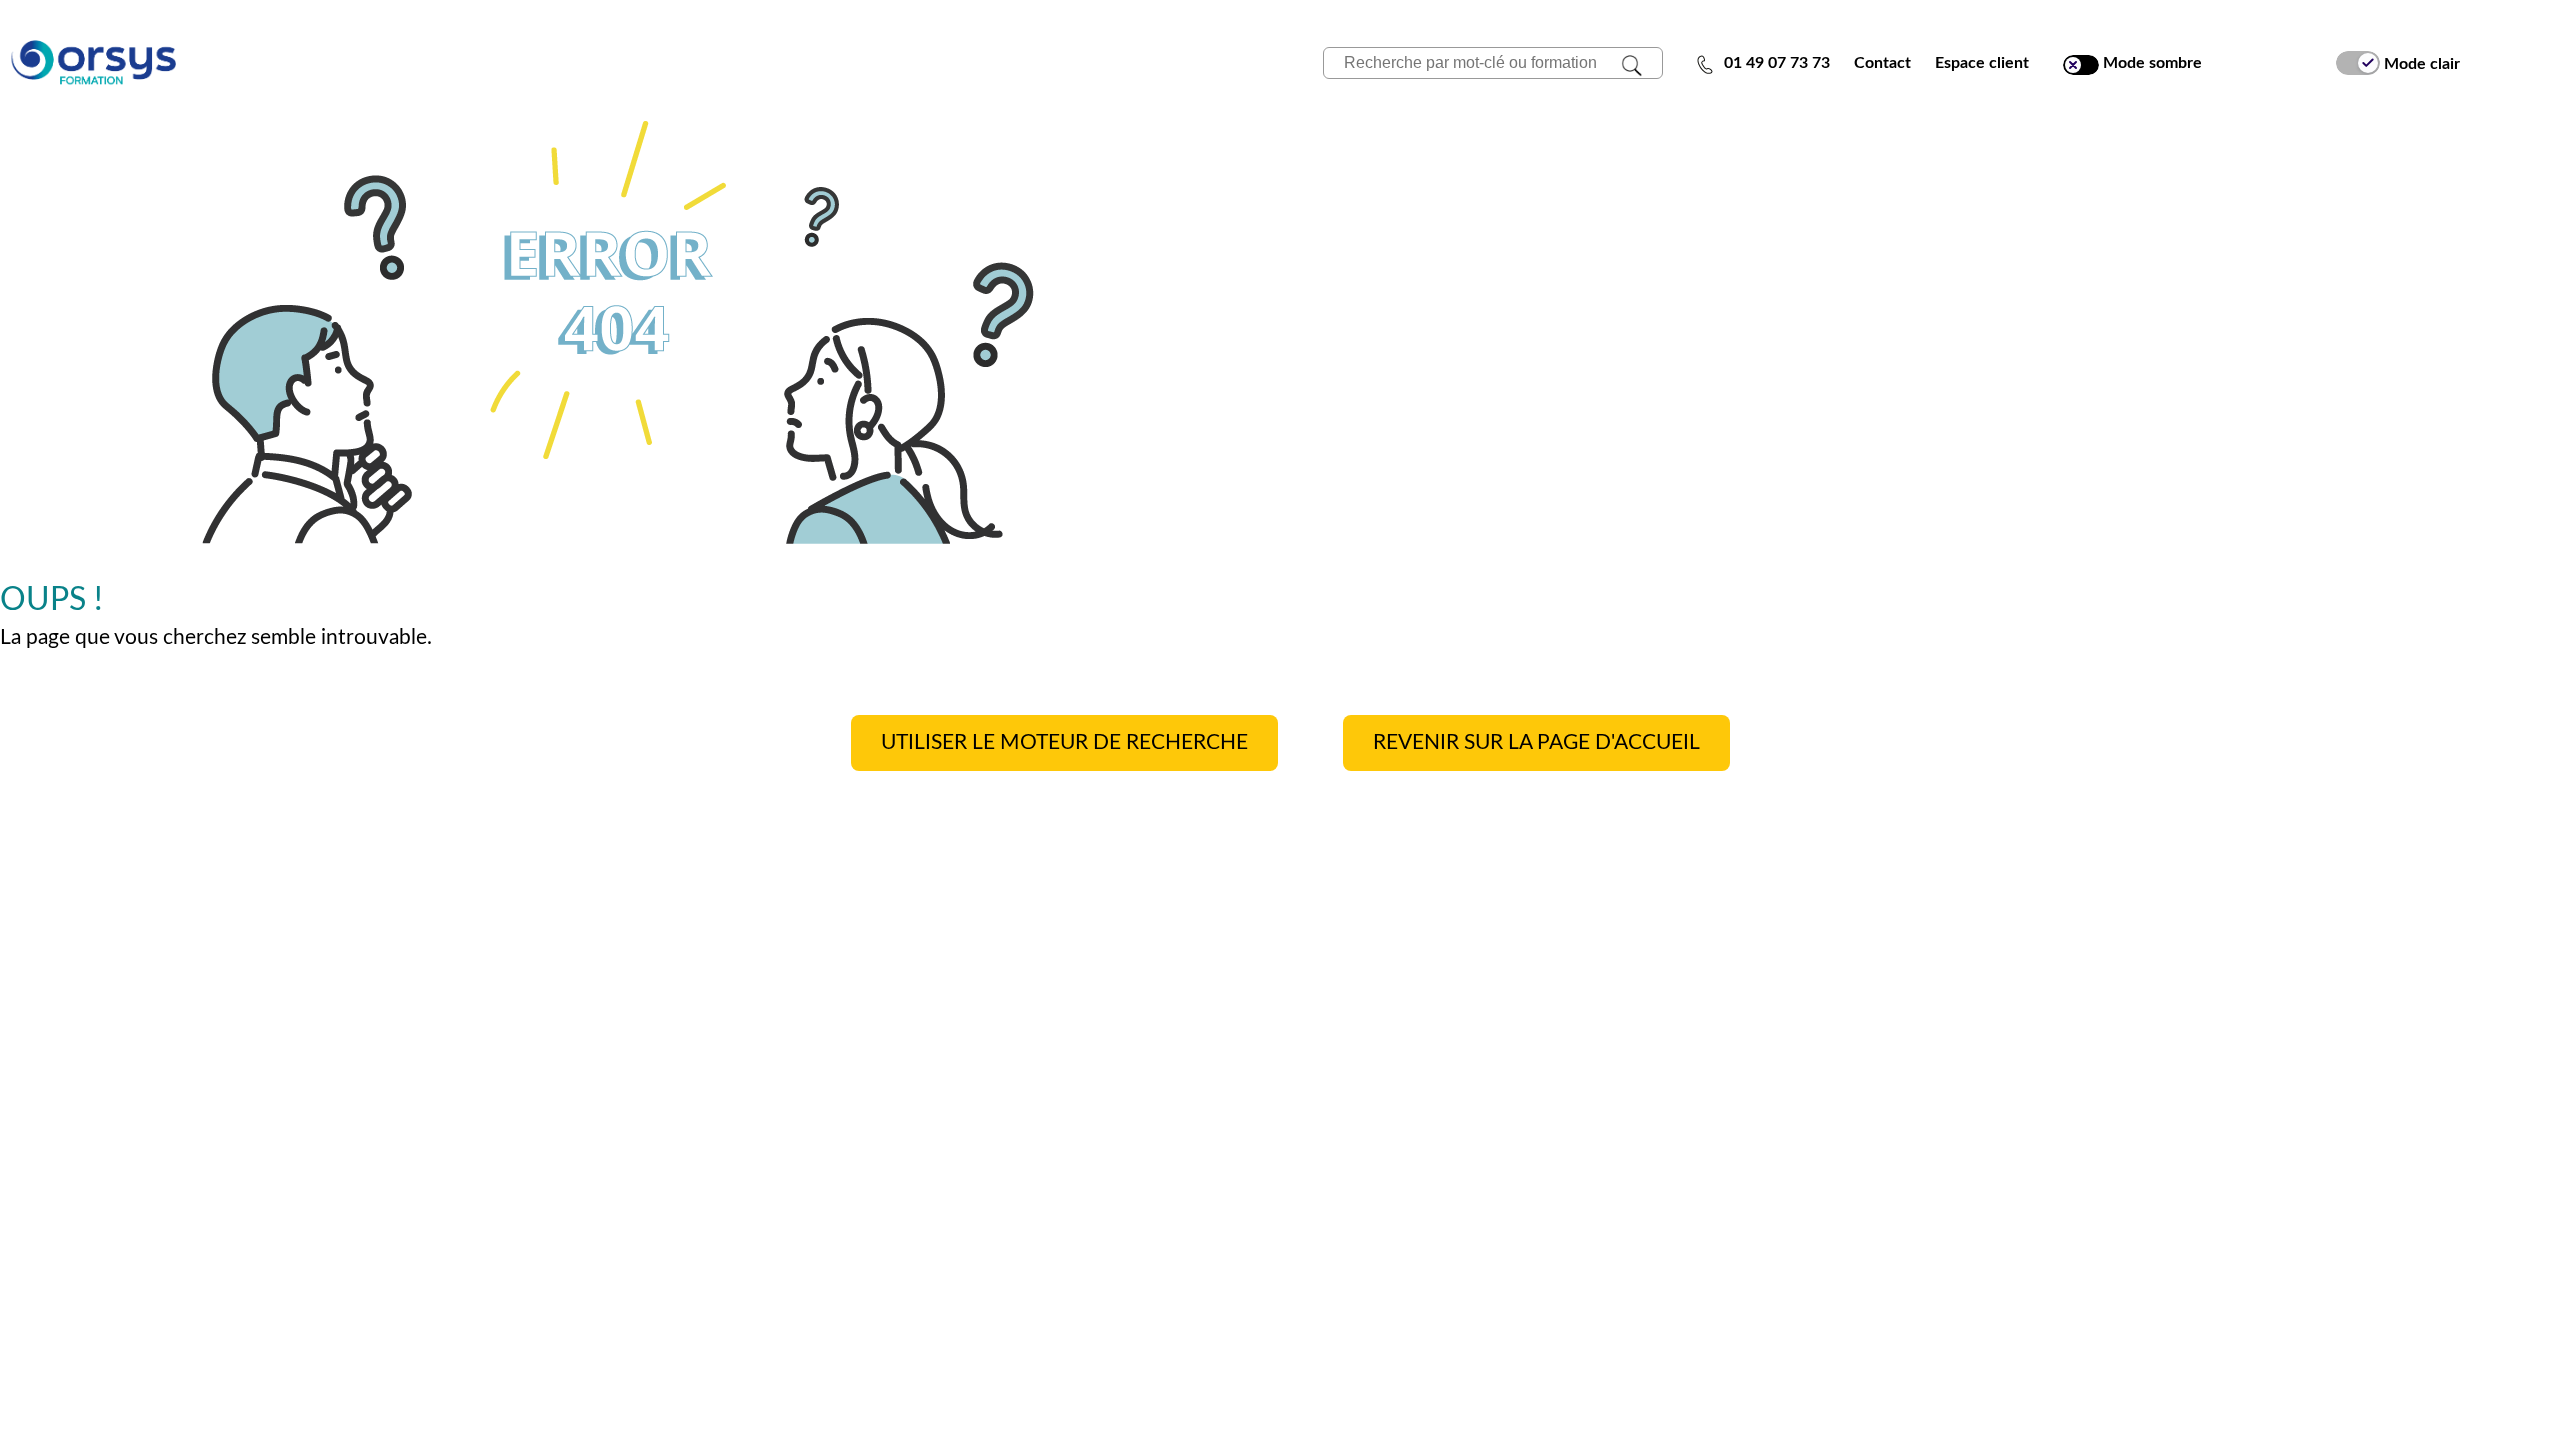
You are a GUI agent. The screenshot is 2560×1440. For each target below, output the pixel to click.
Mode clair (2420, 63)
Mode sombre (2150, 63)
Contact (1882, 63)
